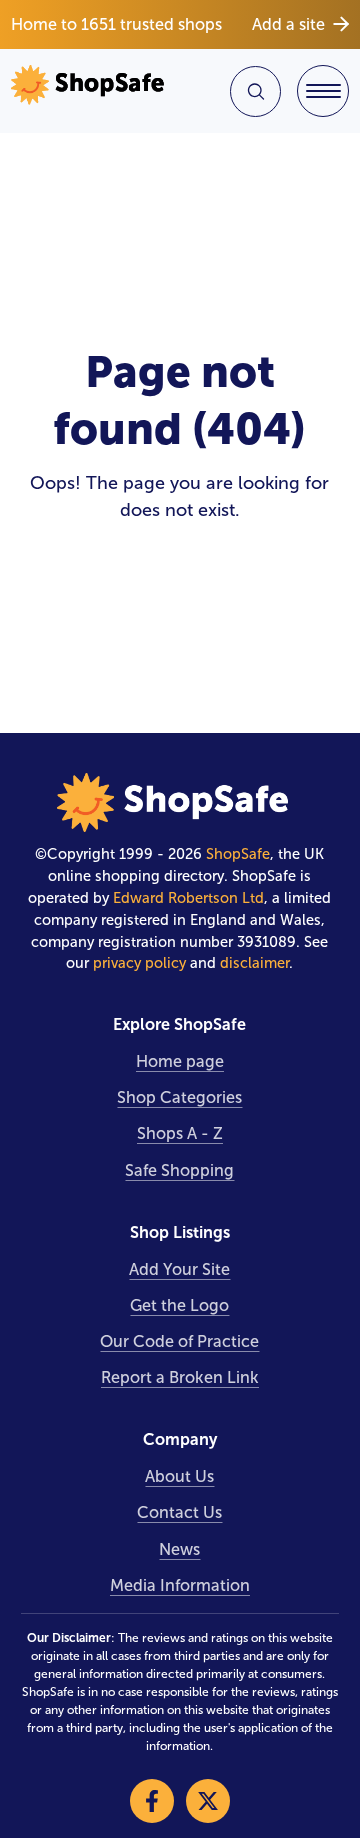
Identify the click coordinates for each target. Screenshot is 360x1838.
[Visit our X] (208, 1801)
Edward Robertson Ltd (188, 898)
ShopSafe (238, 854)
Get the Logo (179, 1305)
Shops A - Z (180, 1133)
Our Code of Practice (179, 1341)
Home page (180, 1061)
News (179, 1549)
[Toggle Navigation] (323, 91)
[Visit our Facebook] (152, 1801)
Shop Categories (179, 1097)
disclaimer (254, 963)
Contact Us (179, 1512)
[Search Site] (255, 91)
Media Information (180, 1585)
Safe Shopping (179, 1170)
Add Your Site (179, 1269)
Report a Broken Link (180, 1377)
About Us (179, 1476)
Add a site (288, 24)
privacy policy (139, 963)
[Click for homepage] (92, 91)
